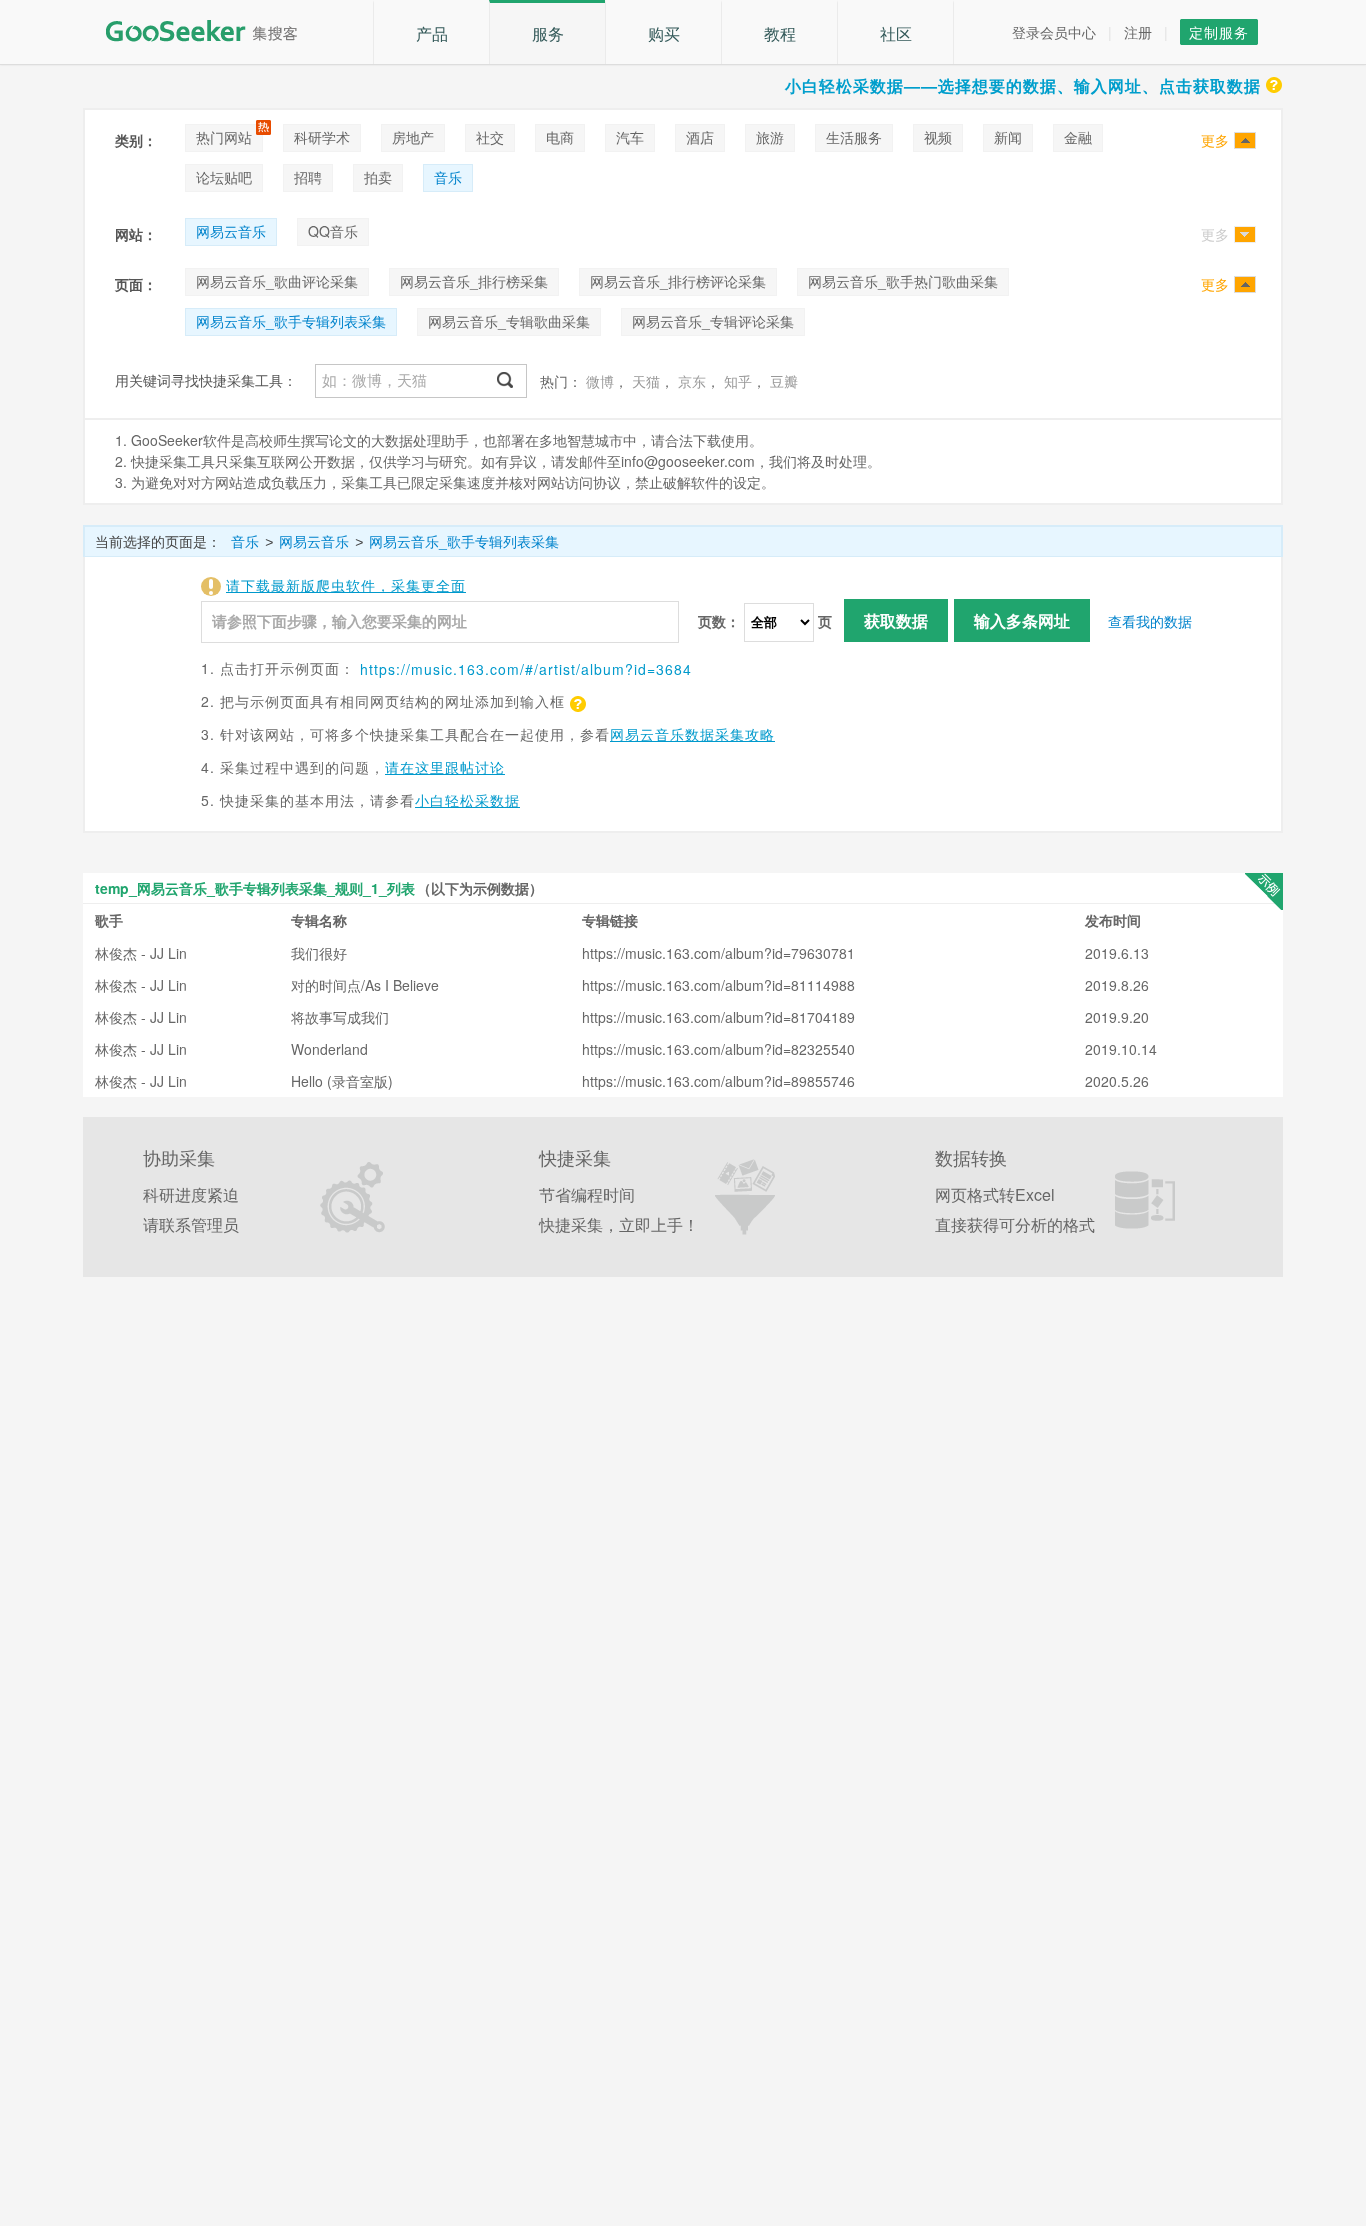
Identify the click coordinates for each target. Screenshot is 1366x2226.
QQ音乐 (333, 231)
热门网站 (224, 137)
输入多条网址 (1022, 620)
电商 (560, 137)
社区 (896, 33)
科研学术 (322, 137)
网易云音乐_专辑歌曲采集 (509, 321)
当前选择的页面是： (158, 541)
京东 (692, 381)
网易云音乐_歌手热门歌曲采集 (903, 281)
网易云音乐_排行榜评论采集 (678, 281)
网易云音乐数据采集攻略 (692, 734)
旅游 (770, 137)
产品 (432, 33)
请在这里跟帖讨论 (445, 767)
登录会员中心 (1054, 32)
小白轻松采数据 (467, 800)
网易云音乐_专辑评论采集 (713, 321)
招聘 (308, 177)
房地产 (413, 137)
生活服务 (854, 137)
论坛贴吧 (224, 177)
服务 (548, 33)
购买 (664, 33)
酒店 (700, 137)
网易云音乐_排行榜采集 (474, 281)
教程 (780, 33)
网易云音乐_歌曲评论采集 (277, 281)
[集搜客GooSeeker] (213, 31)
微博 (600, 381)
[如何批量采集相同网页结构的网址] (576, 701)
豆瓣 (784, 381)
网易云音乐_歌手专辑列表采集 (291, 321)
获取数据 (896, 620)
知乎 (738, 381)
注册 (1138, 32)
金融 (1078, 137)
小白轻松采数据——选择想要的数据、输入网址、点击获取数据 (1023, 85)
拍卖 (378, 177)
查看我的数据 (1150, 621)
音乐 (448, 177)
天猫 (646, 381)
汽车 (630, 137)
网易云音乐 (231, 231)
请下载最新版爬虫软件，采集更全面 (346, 585)
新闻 (1008, 137)
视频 (938, 137)
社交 (490, 137)
